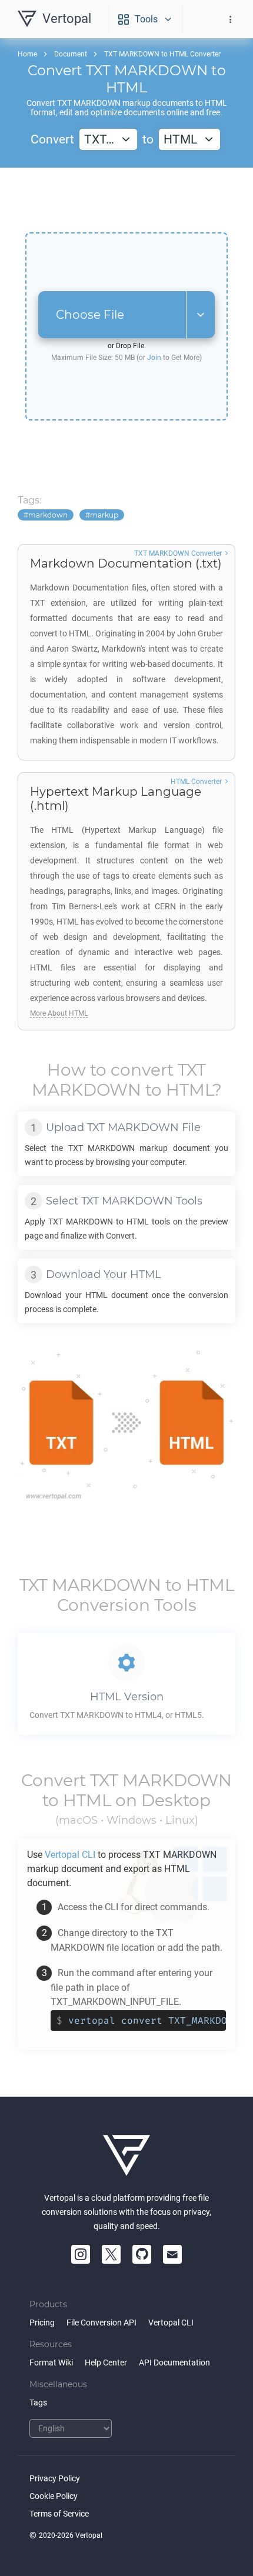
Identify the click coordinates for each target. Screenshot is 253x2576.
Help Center (106, 2363)
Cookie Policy (54, 2496)
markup (104, 515)
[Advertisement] (126, 200)
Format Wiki (51, 2363)
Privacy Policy (55, 2478)
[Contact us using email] (172, 2254)
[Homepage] (126, 2155)
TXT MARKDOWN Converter (178, 553)
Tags (38, 2403)
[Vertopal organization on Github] (142, 2254)
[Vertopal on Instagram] (81, 2254)
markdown (48, 515)
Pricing (42, 2323)
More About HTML (59, 1013)
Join (154, 358)
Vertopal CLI (171, 2323)
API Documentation (174, 2363)
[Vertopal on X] (111, 2254)
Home (27, 54)
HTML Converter (196, 782)
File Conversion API (101, 2323)
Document (71, 54)
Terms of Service (59, 2514)
